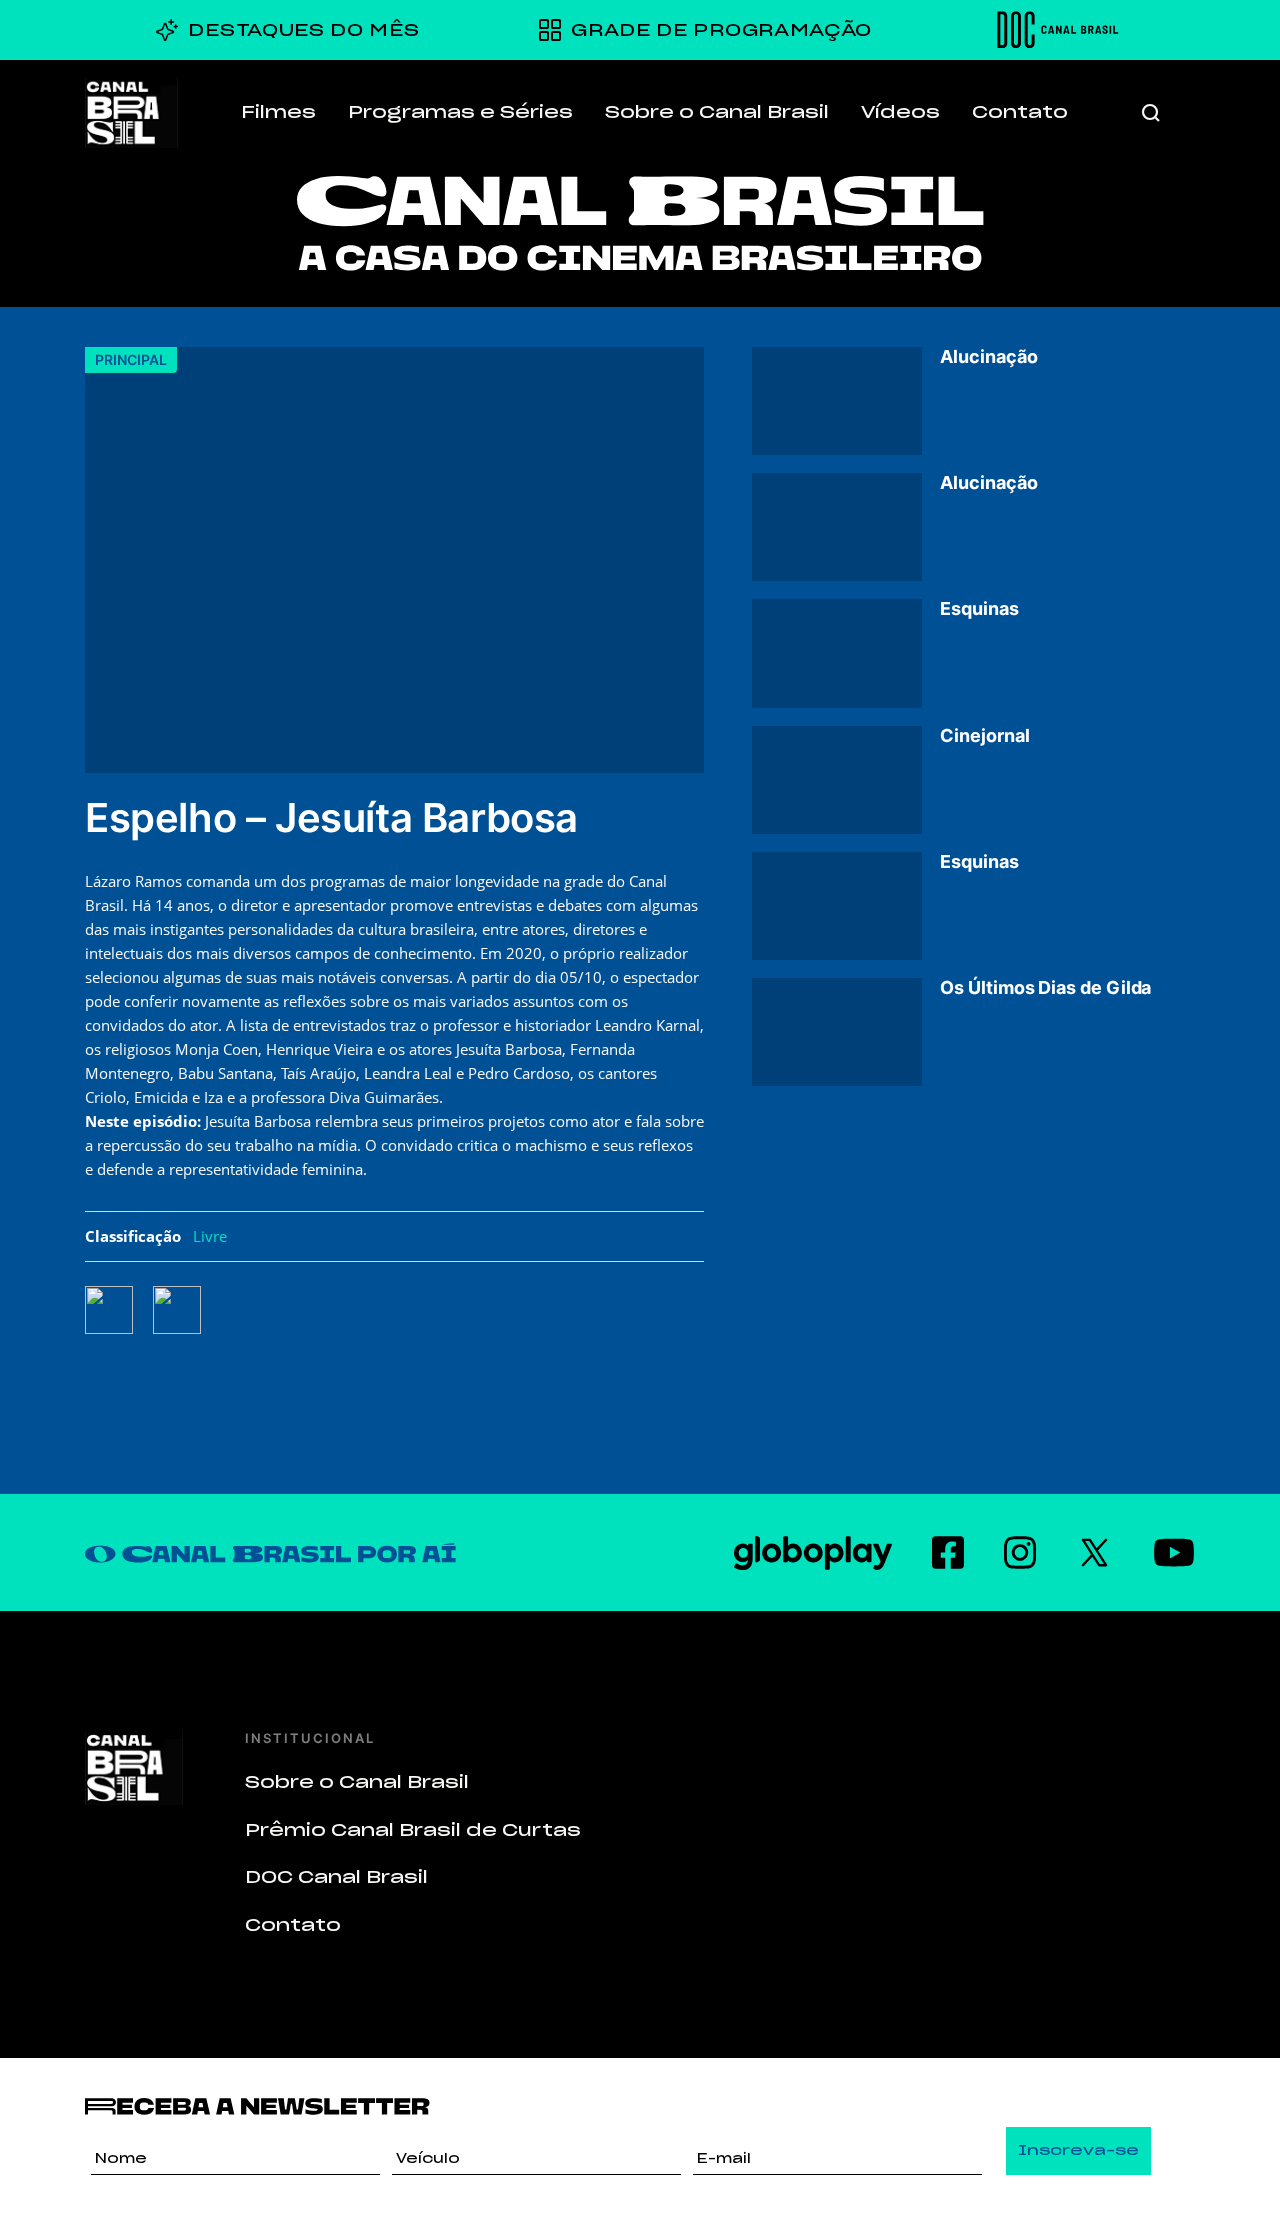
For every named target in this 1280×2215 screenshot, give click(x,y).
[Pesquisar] (1151, 113)
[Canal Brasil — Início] (131, 113)
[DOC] (1058, 30)
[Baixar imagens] (187, 1310)
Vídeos (900, 112)
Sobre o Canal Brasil (717, 112)
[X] (1094, 1552)
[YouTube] (1174, 1552)
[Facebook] (948, 1552)
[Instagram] (1020, 1552)
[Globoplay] (813, 1553)
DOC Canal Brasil (336, 1877)
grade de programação (721, 30)
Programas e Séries (460, 112)
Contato (1020, 112)
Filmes (278, 112)
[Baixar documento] (119, 1310)
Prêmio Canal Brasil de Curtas (413, 1830)
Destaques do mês (303, 30)
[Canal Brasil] (134, 1768)
